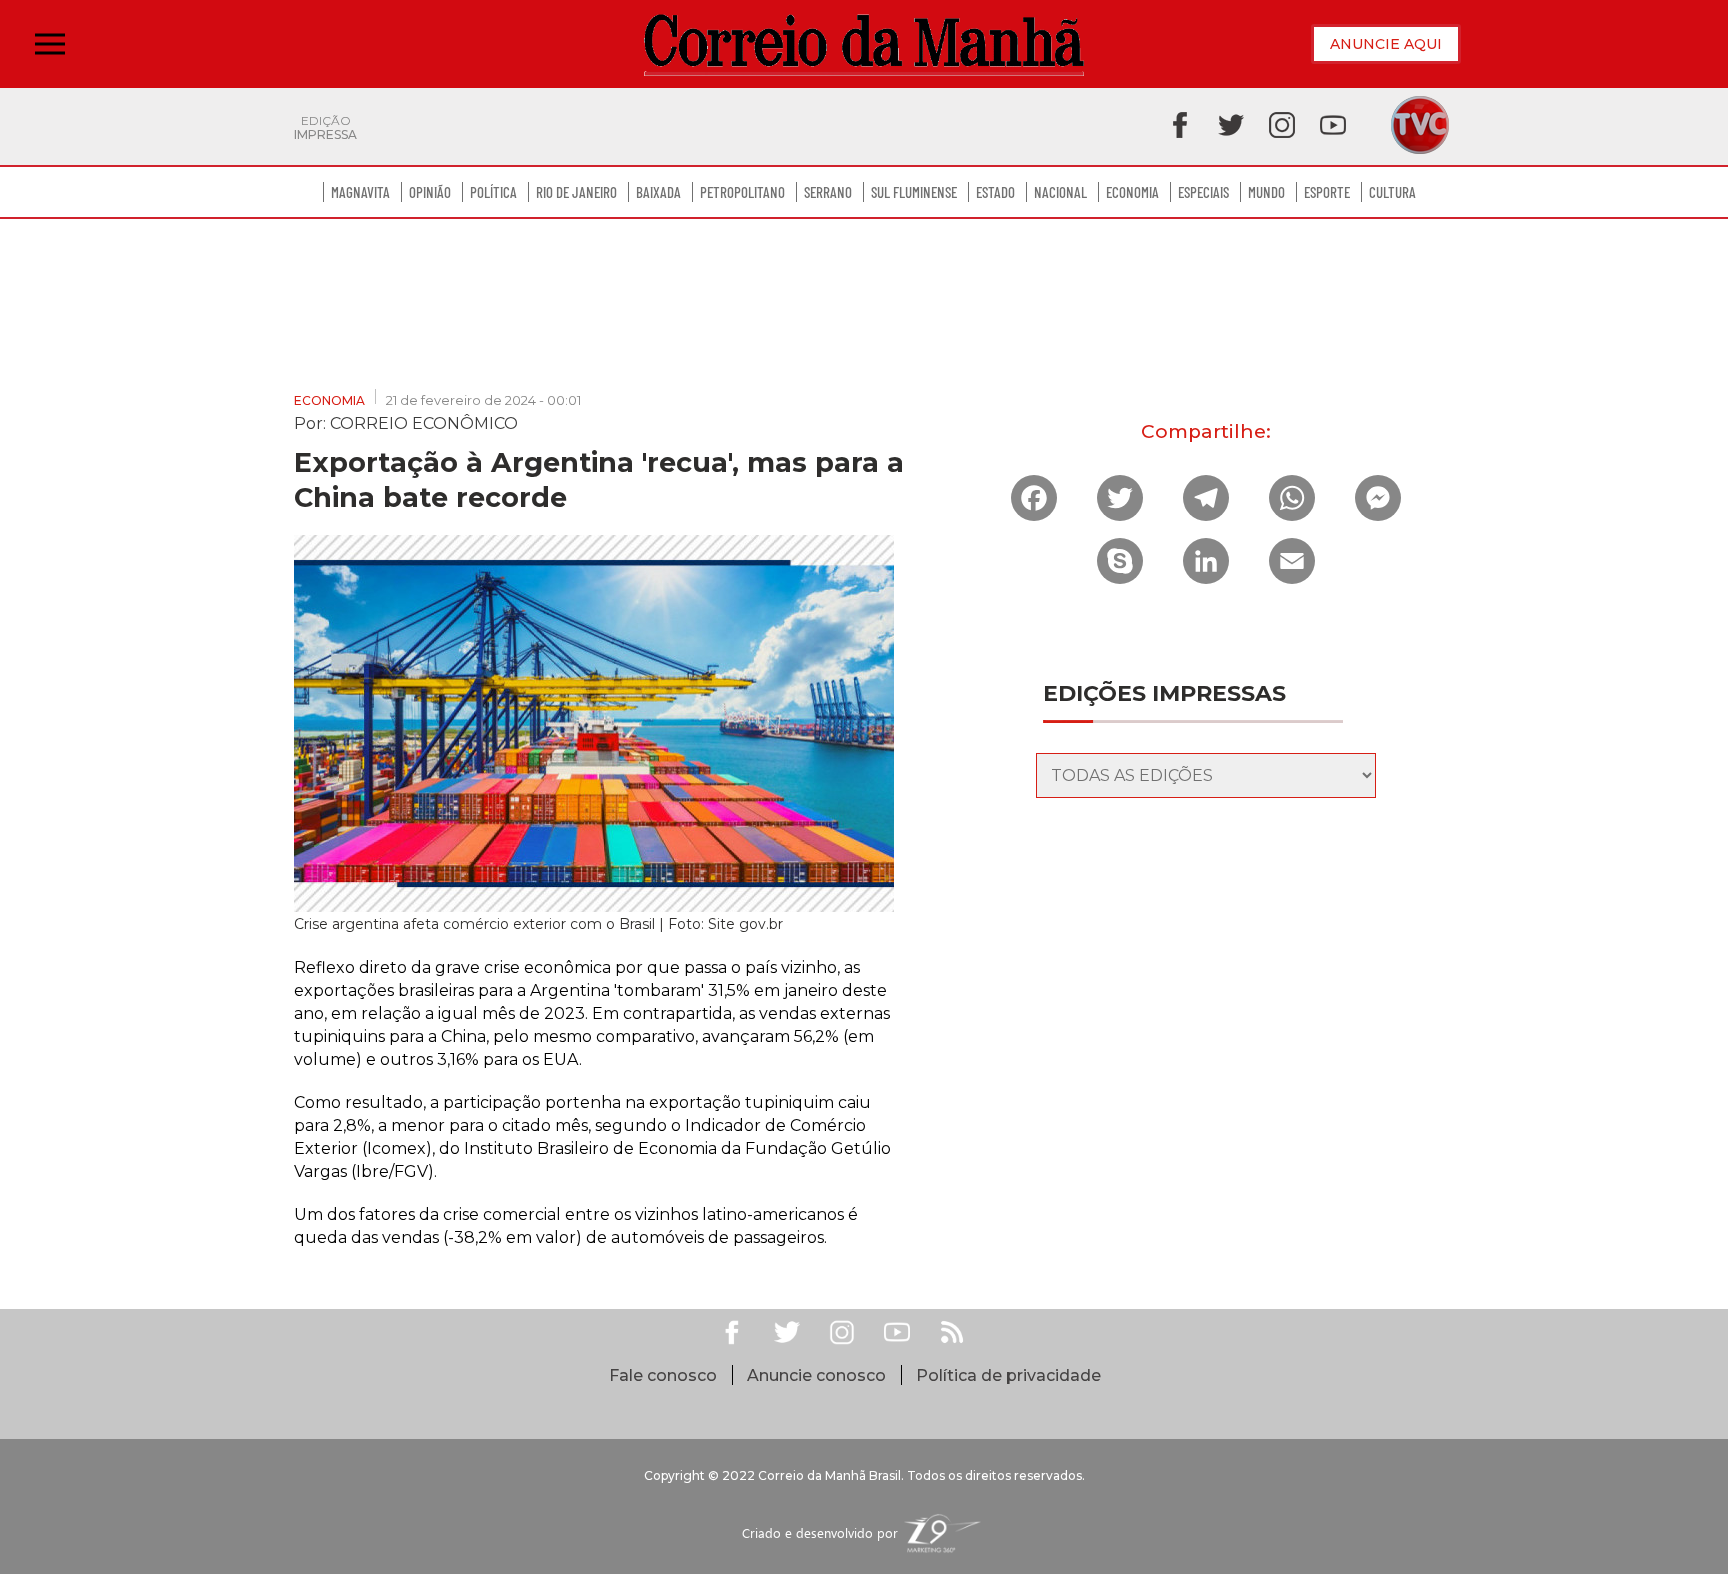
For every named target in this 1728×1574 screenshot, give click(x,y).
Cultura (1392, 192)
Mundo (1266, 192)
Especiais (1203, 192)
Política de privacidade (1008, 1375)
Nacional (1060, 192)
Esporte (1327, 192)
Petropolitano (742, 192)
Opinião (430, 192)
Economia (1132, 192)
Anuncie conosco (816, 1375)
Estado (995, 192)
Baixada (658, 192)
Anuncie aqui (1386, 44)
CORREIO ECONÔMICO (424, 422)
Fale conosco (663, 1375)
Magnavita (360, 192)
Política (493, 192)
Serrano (828, 192)
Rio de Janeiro (576, 192)
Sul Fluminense (914, 192)
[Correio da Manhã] (864, 44)
